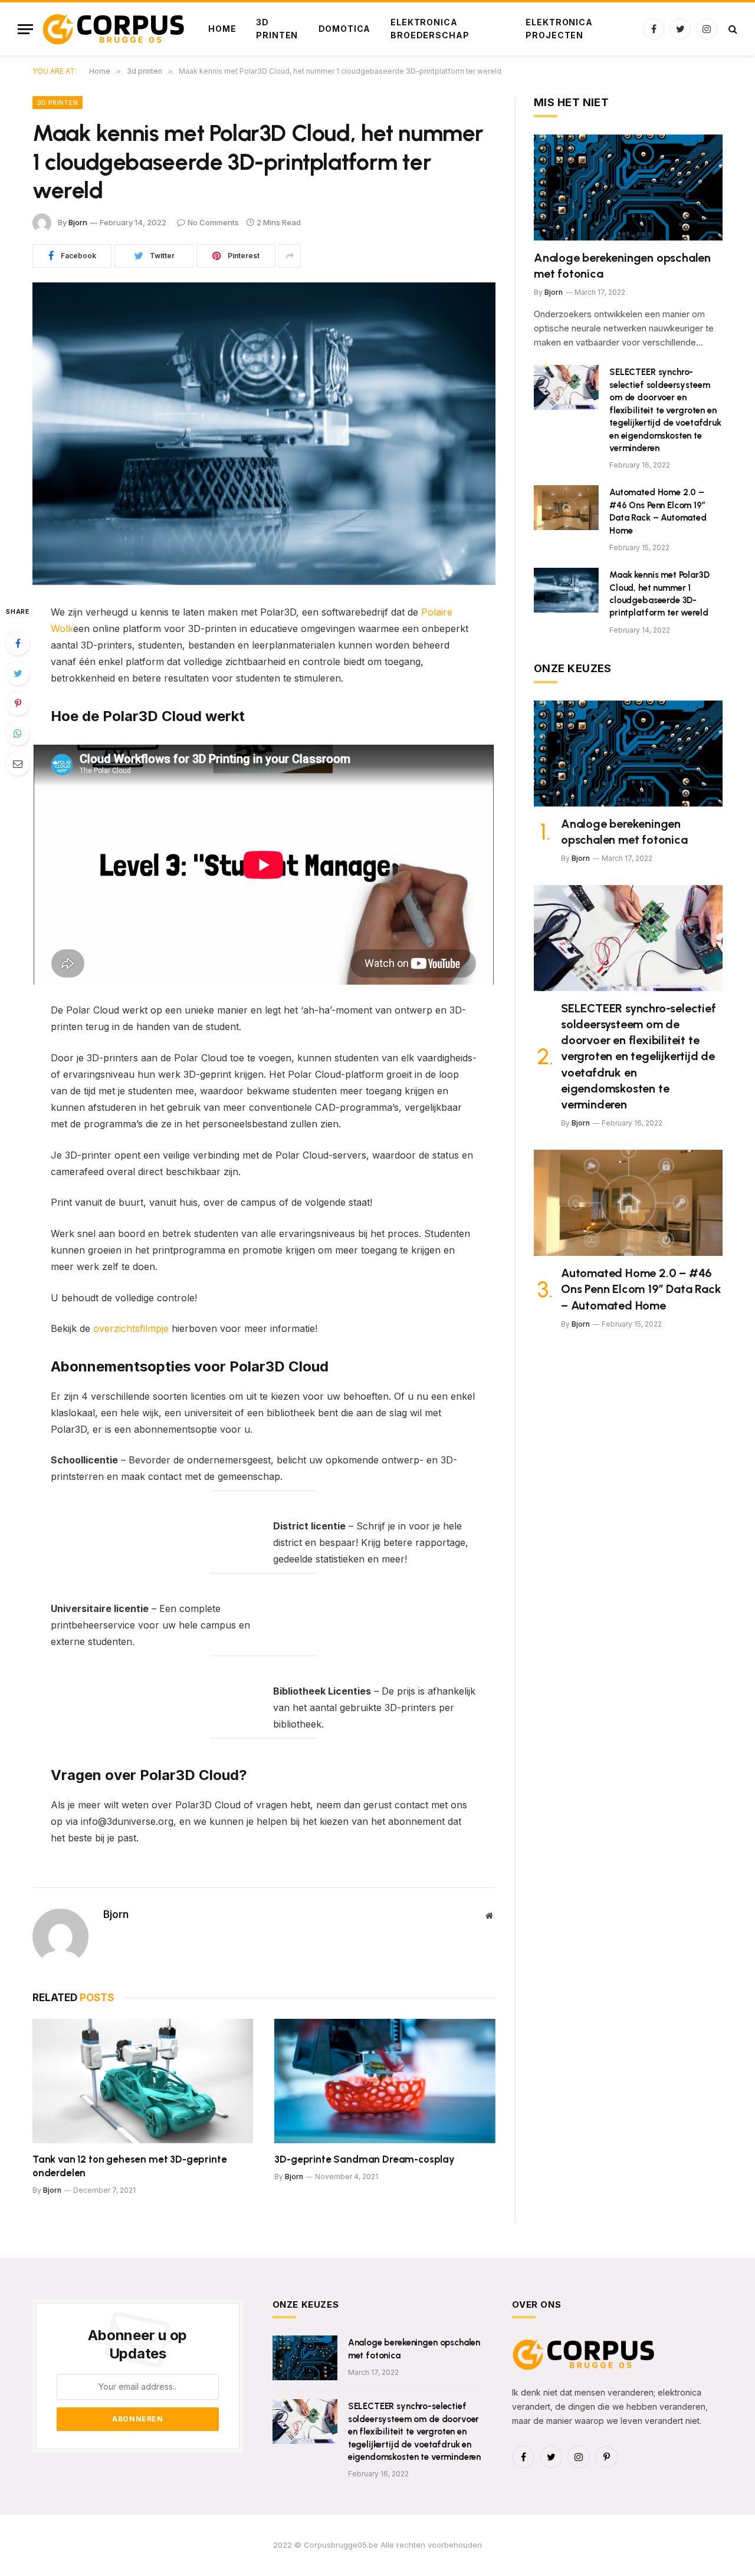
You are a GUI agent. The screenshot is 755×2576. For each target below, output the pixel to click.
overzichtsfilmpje (131, 1328)
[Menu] (25, 29)
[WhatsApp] (18, 733)
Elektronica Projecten (559, 29)
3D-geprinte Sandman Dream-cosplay (364, 2159)
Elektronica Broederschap (430, 29)
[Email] (18, 764)
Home (222, 29)
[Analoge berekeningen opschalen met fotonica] (628, 187)
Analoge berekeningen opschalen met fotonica (622, 266)
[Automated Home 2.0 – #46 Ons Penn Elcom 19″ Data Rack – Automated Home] (566, 508)
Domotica (345, 29)
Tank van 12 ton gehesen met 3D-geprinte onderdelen (129, 2166)
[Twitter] (18, 673)
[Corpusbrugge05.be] (116, 29)
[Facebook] (18, 643)
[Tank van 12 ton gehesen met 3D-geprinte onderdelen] (143, 2081)
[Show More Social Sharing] (290, 256)
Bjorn (78, 222)
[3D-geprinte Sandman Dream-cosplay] (385, 2081)
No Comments (213, 222)
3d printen (277, 29)
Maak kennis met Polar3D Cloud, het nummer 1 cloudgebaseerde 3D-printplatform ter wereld (659, 594)
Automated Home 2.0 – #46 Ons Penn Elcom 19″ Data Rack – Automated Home (658, 511)
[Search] (732, 29)
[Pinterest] (18, 703)
